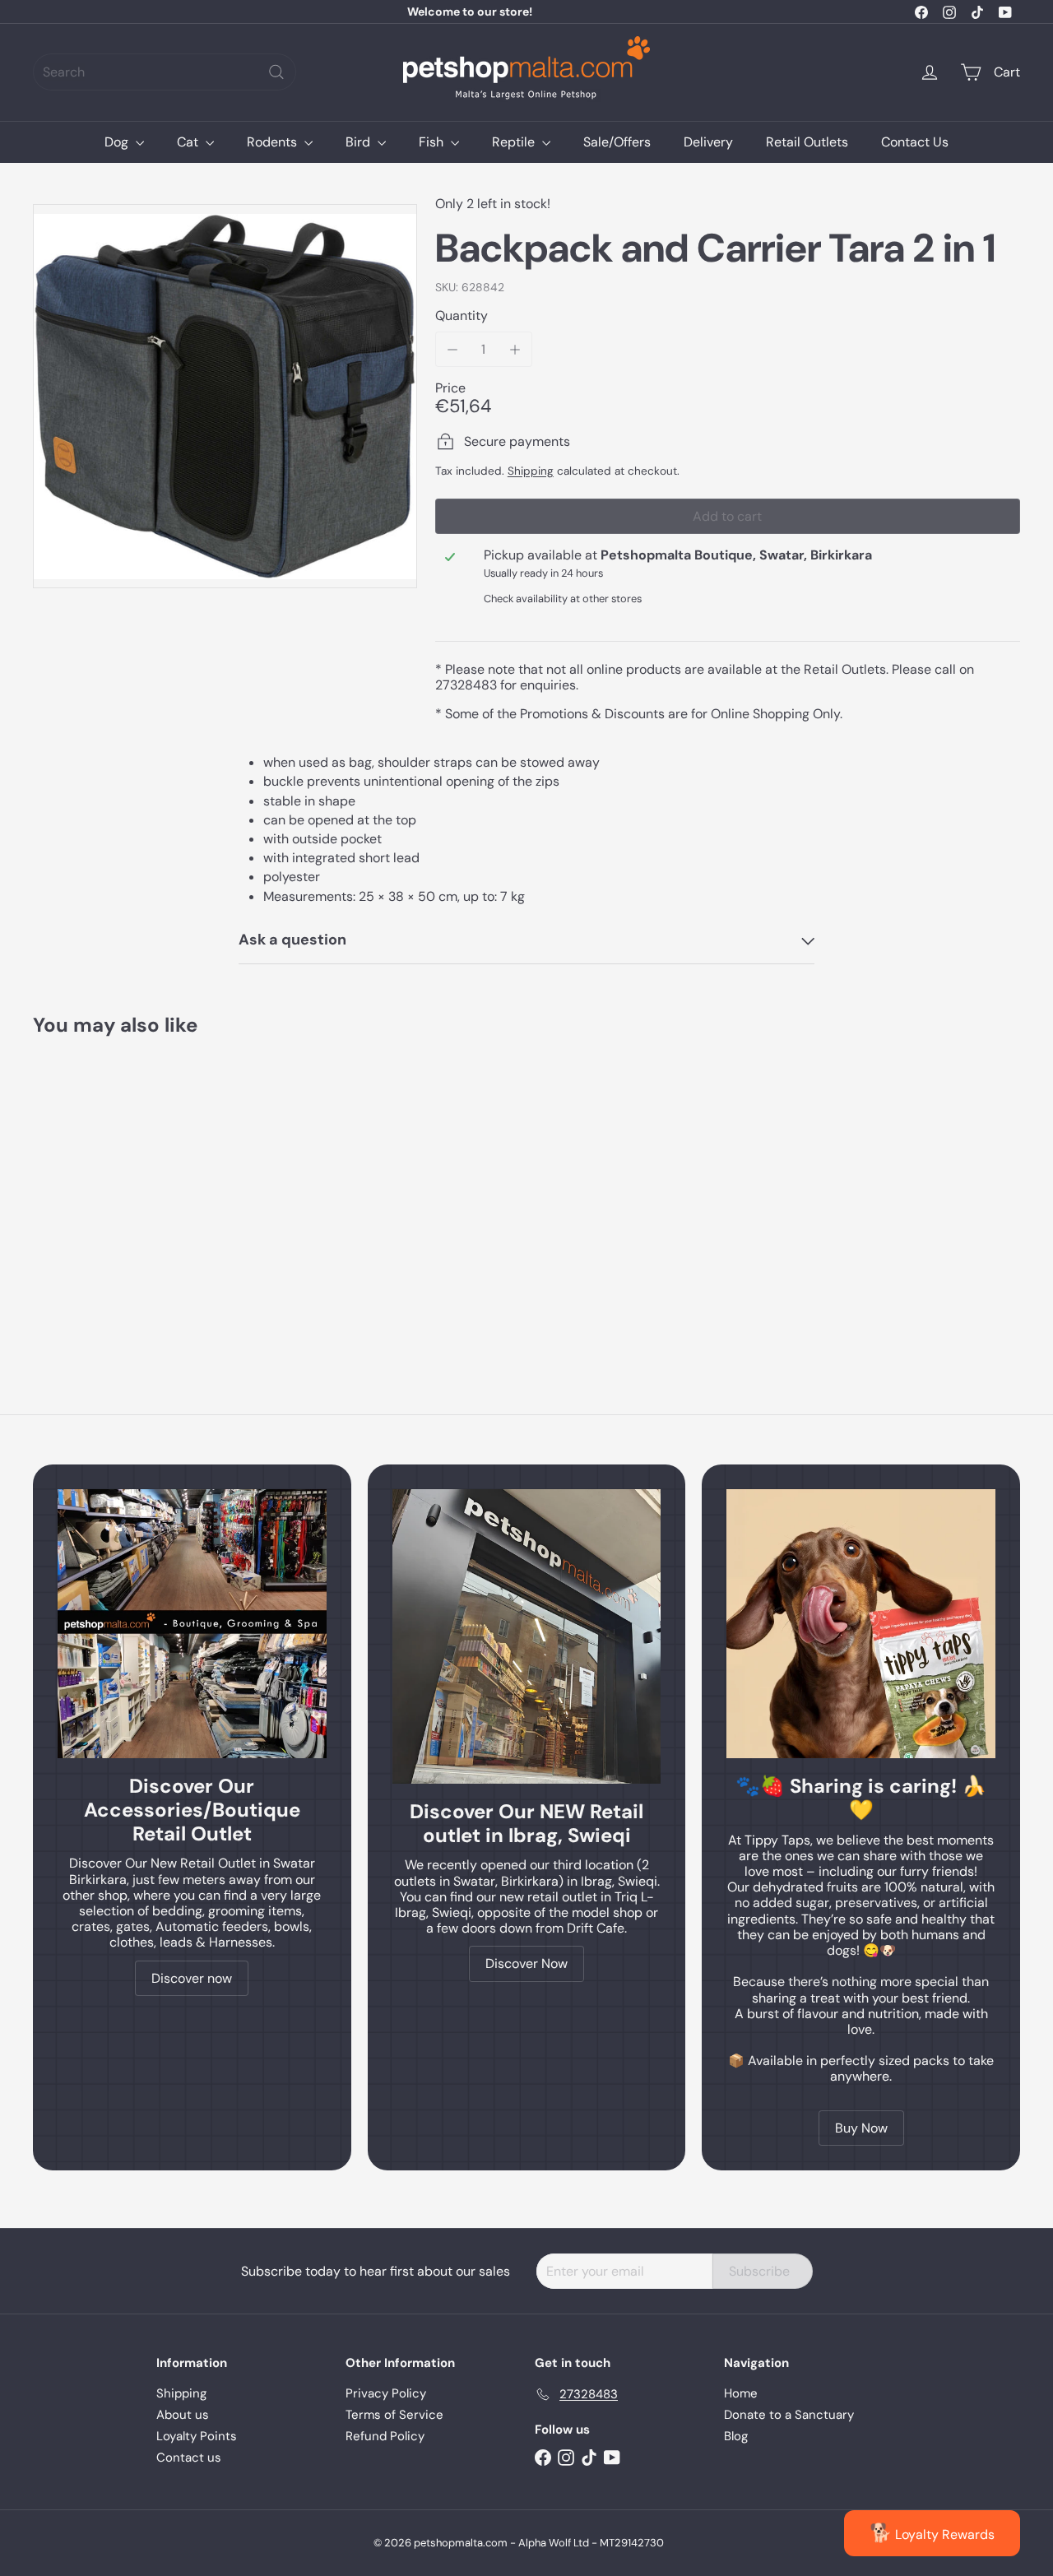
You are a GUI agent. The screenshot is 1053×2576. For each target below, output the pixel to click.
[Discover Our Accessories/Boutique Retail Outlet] (192, 1624)
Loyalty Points (197, 2436)
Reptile (515, 142)
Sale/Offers (617, 142)
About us (183, 2415)
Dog (118, 142)
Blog (736, 2436)
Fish (433, 142)
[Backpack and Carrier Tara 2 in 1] (108, 1189)
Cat (189, 142)
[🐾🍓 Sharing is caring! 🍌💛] (861, 1624)
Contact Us (915, 142)
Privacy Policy (386, 2393)
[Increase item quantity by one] (515, 349)
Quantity (462, 316)
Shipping (531, 471)
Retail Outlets (807, 142)
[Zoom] (225, 396)
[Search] (276, 72)
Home (741, 2393)
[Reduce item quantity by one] (453, 349)
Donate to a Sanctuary (789, 2415)
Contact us (189, 2458)
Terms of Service (394, 2415)
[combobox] (165, 72)
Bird (360, 142)
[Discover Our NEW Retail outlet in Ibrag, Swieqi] (527, 1636)
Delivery (708, 142)
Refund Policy (385, 2436)
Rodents (274, 142)
